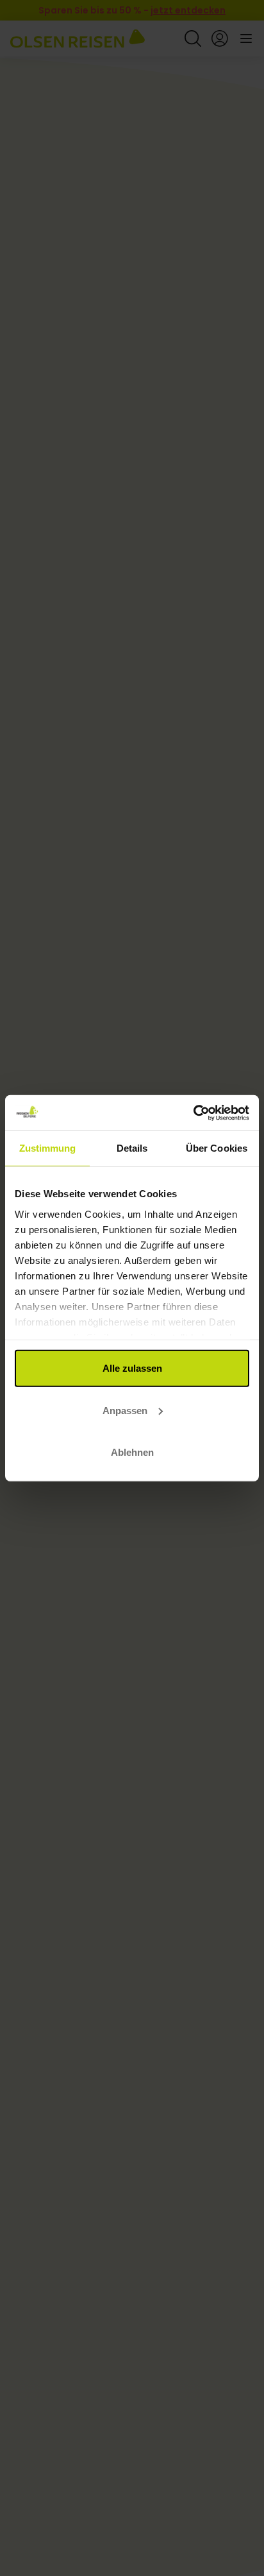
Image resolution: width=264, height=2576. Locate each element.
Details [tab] (132, 1148)
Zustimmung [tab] (48, 1148)
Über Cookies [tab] (217, 1148)
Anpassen (125, 1410)
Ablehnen (132, 1452)
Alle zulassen (132, 1368)
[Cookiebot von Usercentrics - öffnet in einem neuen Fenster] (193, 1113)
